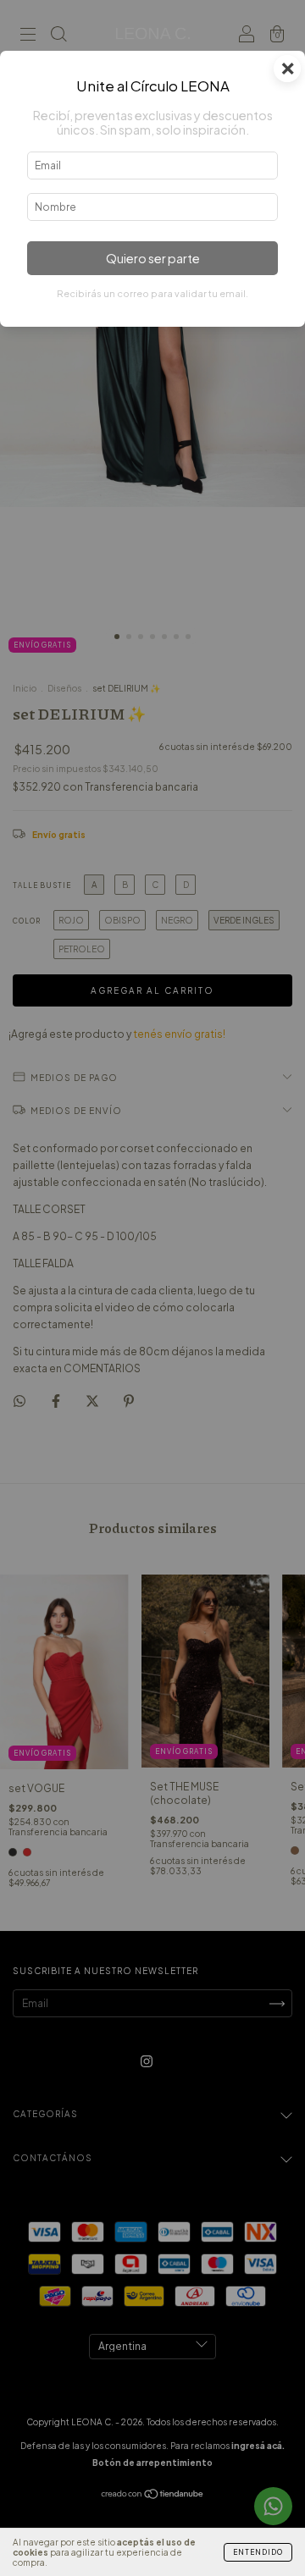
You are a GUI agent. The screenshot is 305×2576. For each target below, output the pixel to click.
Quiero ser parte (153, 258)
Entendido (258, 2552)
